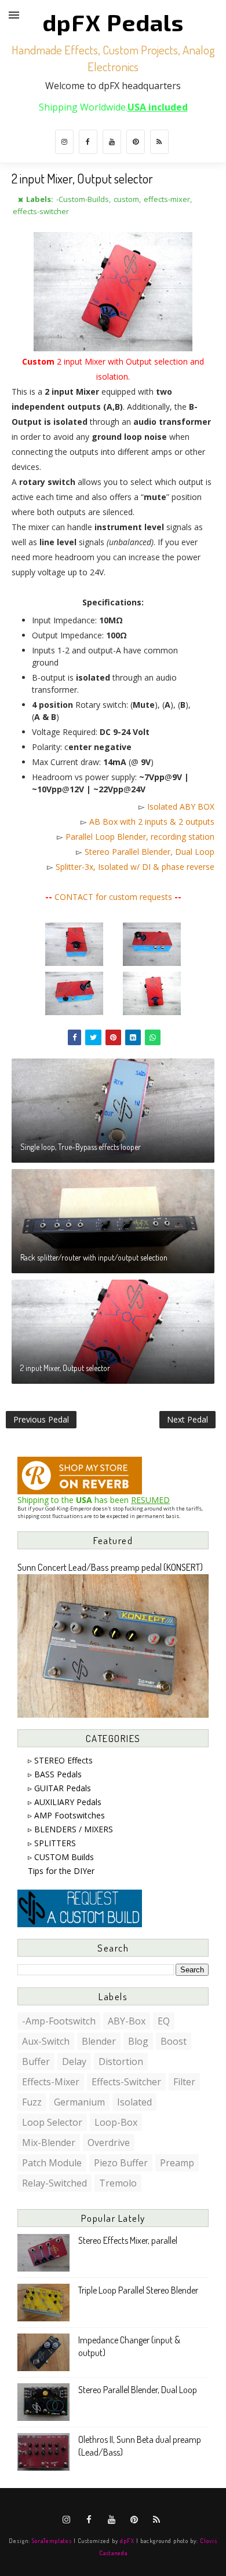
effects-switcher (41, 211)
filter (184, 2082)
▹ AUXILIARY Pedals (65, 1802)
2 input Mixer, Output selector (65, 1368)
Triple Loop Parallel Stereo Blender (138, 2290)
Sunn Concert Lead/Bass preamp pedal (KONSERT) (110, 1567)
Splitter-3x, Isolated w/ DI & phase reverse (135, 867)
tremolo (118, 2183)
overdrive (109, 2143)
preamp (177, 2163)
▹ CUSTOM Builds (61, 1857)
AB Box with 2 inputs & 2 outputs (152, 822)
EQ (164, 2021)
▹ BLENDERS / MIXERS (70, 1829)
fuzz (32, 2102)
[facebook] (88, 142)
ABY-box (127, 2021)
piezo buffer (121, 2163)
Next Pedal (187, 1419)
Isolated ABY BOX (181, 806)
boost (174, 2041)
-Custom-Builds (83, 199)
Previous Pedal (41, 1419)
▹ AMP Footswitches (66, 1815)
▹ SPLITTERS (52, 1843)
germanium (79, 2102)
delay (74, 2061)
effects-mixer (167, 199)
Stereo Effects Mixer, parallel (128, 2240)
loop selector (52, 2122)
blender (99, 2041)
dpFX (127, 2540)
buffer (36, 2061)
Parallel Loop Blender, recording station (140, 837)
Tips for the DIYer (61, 1871)
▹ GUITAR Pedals (59, 1788)
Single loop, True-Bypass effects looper (81, 1147)
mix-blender (49, 2143)
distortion (121, 2061)
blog (138, 2041)
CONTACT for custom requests (113, 897)
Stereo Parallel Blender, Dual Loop (150, 852)
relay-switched (54, 2183)
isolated (134, 2102)
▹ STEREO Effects (60, 1760)
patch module (52, 2163)
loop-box (116, 2122)
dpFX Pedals (113, 22)
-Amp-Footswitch (59, 2021)
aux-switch (46, 2041)
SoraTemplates (52, 2540)
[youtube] (112, 142)
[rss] (159, 142)
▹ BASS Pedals (55, 1774)
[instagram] (64, 142)
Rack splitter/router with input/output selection (94, 1257)
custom (126, 199)
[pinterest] (136, 142)
